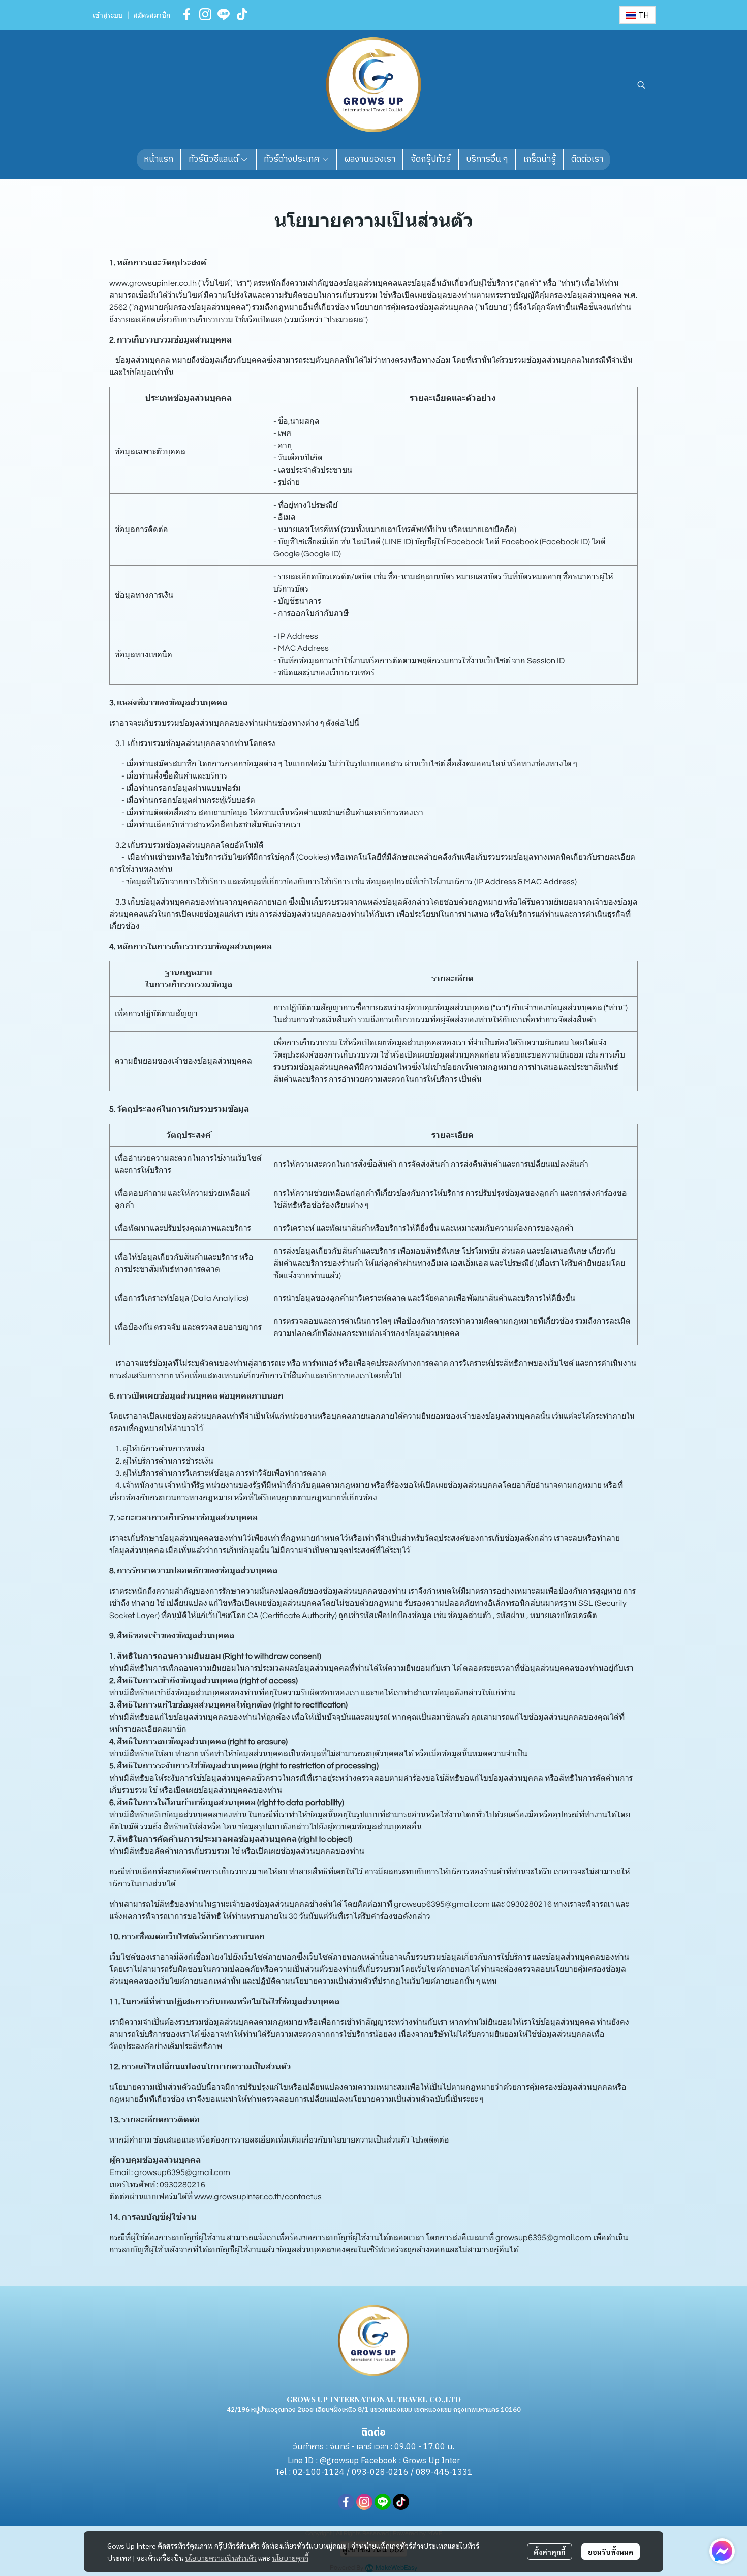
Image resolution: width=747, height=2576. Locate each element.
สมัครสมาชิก (152, 16)
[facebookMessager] (722, 2551)
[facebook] (187, 14)
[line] (224, 14)
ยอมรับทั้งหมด (611, 2552)
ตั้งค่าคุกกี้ (550, 2552)
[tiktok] (242, 14)
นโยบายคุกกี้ (290, 2558)
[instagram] (205, 14)
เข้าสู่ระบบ (108, 16)
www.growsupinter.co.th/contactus (258, 2197)
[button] (637, 15)
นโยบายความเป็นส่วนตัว (221, 2558)
